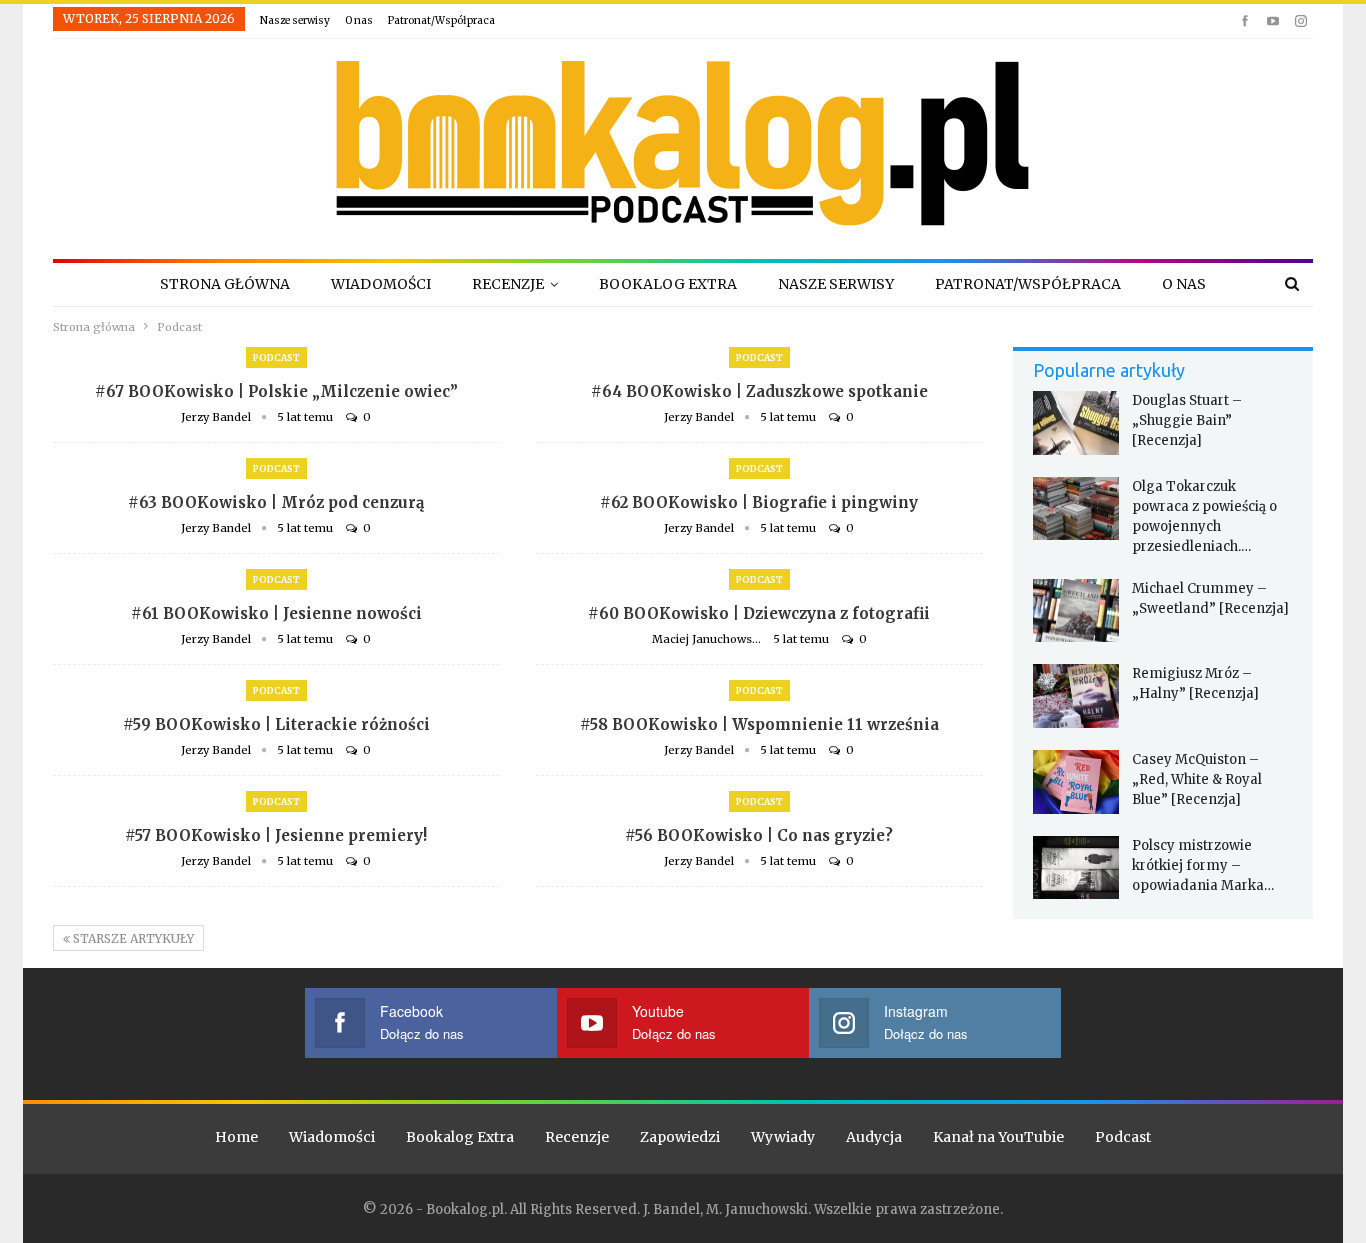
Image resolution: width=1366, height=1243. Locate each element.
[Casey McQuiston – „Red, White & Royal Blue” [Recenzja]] (1076, 782)
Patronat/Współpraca (441, 20)
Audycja (874, 1137)
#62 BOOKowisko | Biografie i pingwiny (759, 502)
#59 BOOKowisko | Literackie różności (276, 724)
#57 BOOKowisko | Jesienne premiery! (276, 835)
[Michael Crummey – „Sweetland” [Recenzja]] (1076, 611)
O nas (359, 20)
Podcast (276, 357)
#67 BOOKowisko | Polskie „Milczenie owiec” (276, 391)
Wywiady (783, 1137)
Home (236, 1137)
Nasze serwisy (295, 20)
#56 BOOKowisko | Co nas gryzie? (759, 835)
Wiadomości (381, 284)
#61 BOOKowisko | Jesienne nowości (276, 613)
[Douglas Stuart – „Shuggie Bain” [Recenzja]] (1076, 423)
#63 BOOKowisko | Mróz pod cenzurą (276, 502)
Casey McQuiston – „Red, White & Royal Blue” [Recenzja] (1197, 779)
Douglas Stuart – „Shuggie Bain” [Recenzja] (1187, 420)
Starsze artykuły (132, 938)
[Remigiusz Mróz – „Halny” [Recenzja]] (1076, 696)
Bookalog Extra (668, 284)
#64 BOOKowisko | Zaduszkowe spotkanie (759, 391)
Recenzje (508, 284)
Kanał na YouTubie (998, 1137)
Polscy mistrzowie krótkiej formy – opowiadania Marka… (1203, 865)
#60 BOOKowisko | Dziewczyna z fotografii (759, 613)
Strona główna (225, 284)
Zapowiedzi (680, 1137)
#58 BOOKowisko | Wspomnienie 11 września (759, 724)
